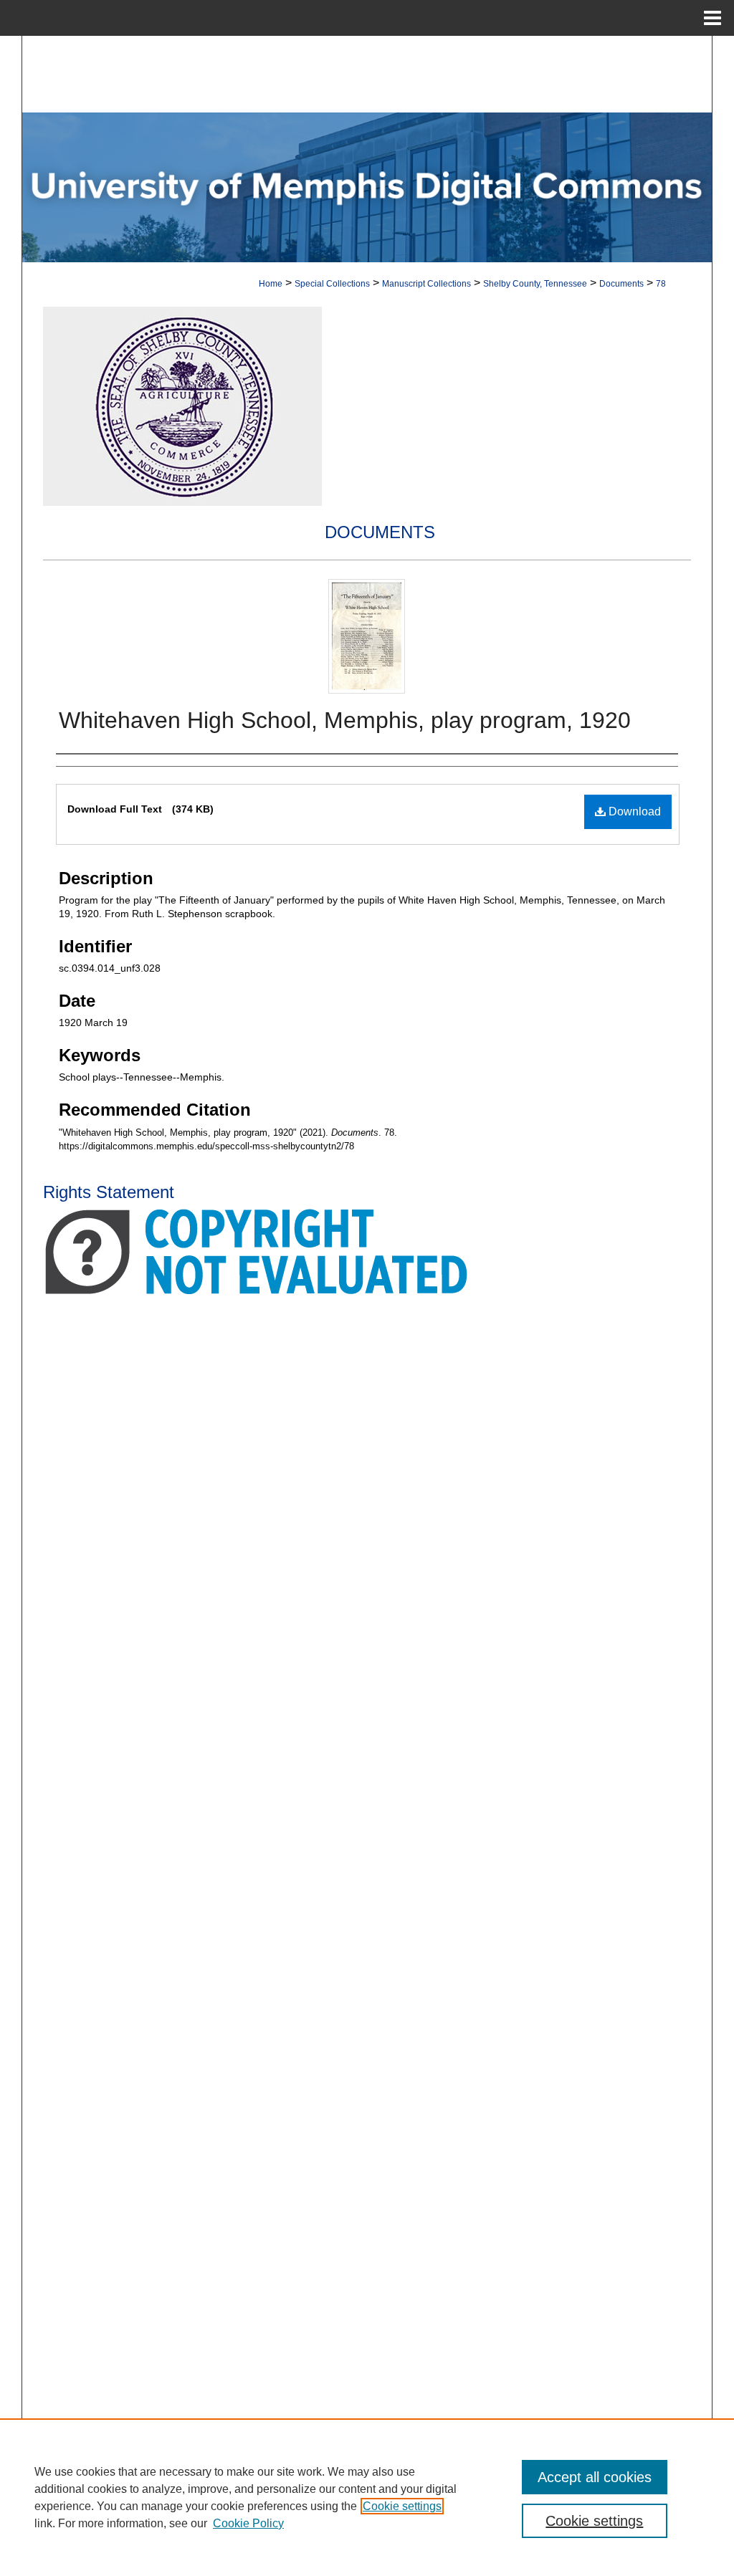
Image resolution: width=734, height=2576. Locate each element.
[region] (367, 2497)
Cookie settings (402, 2506)
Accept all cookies (595, 2477)
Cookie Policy (248, 2523)
